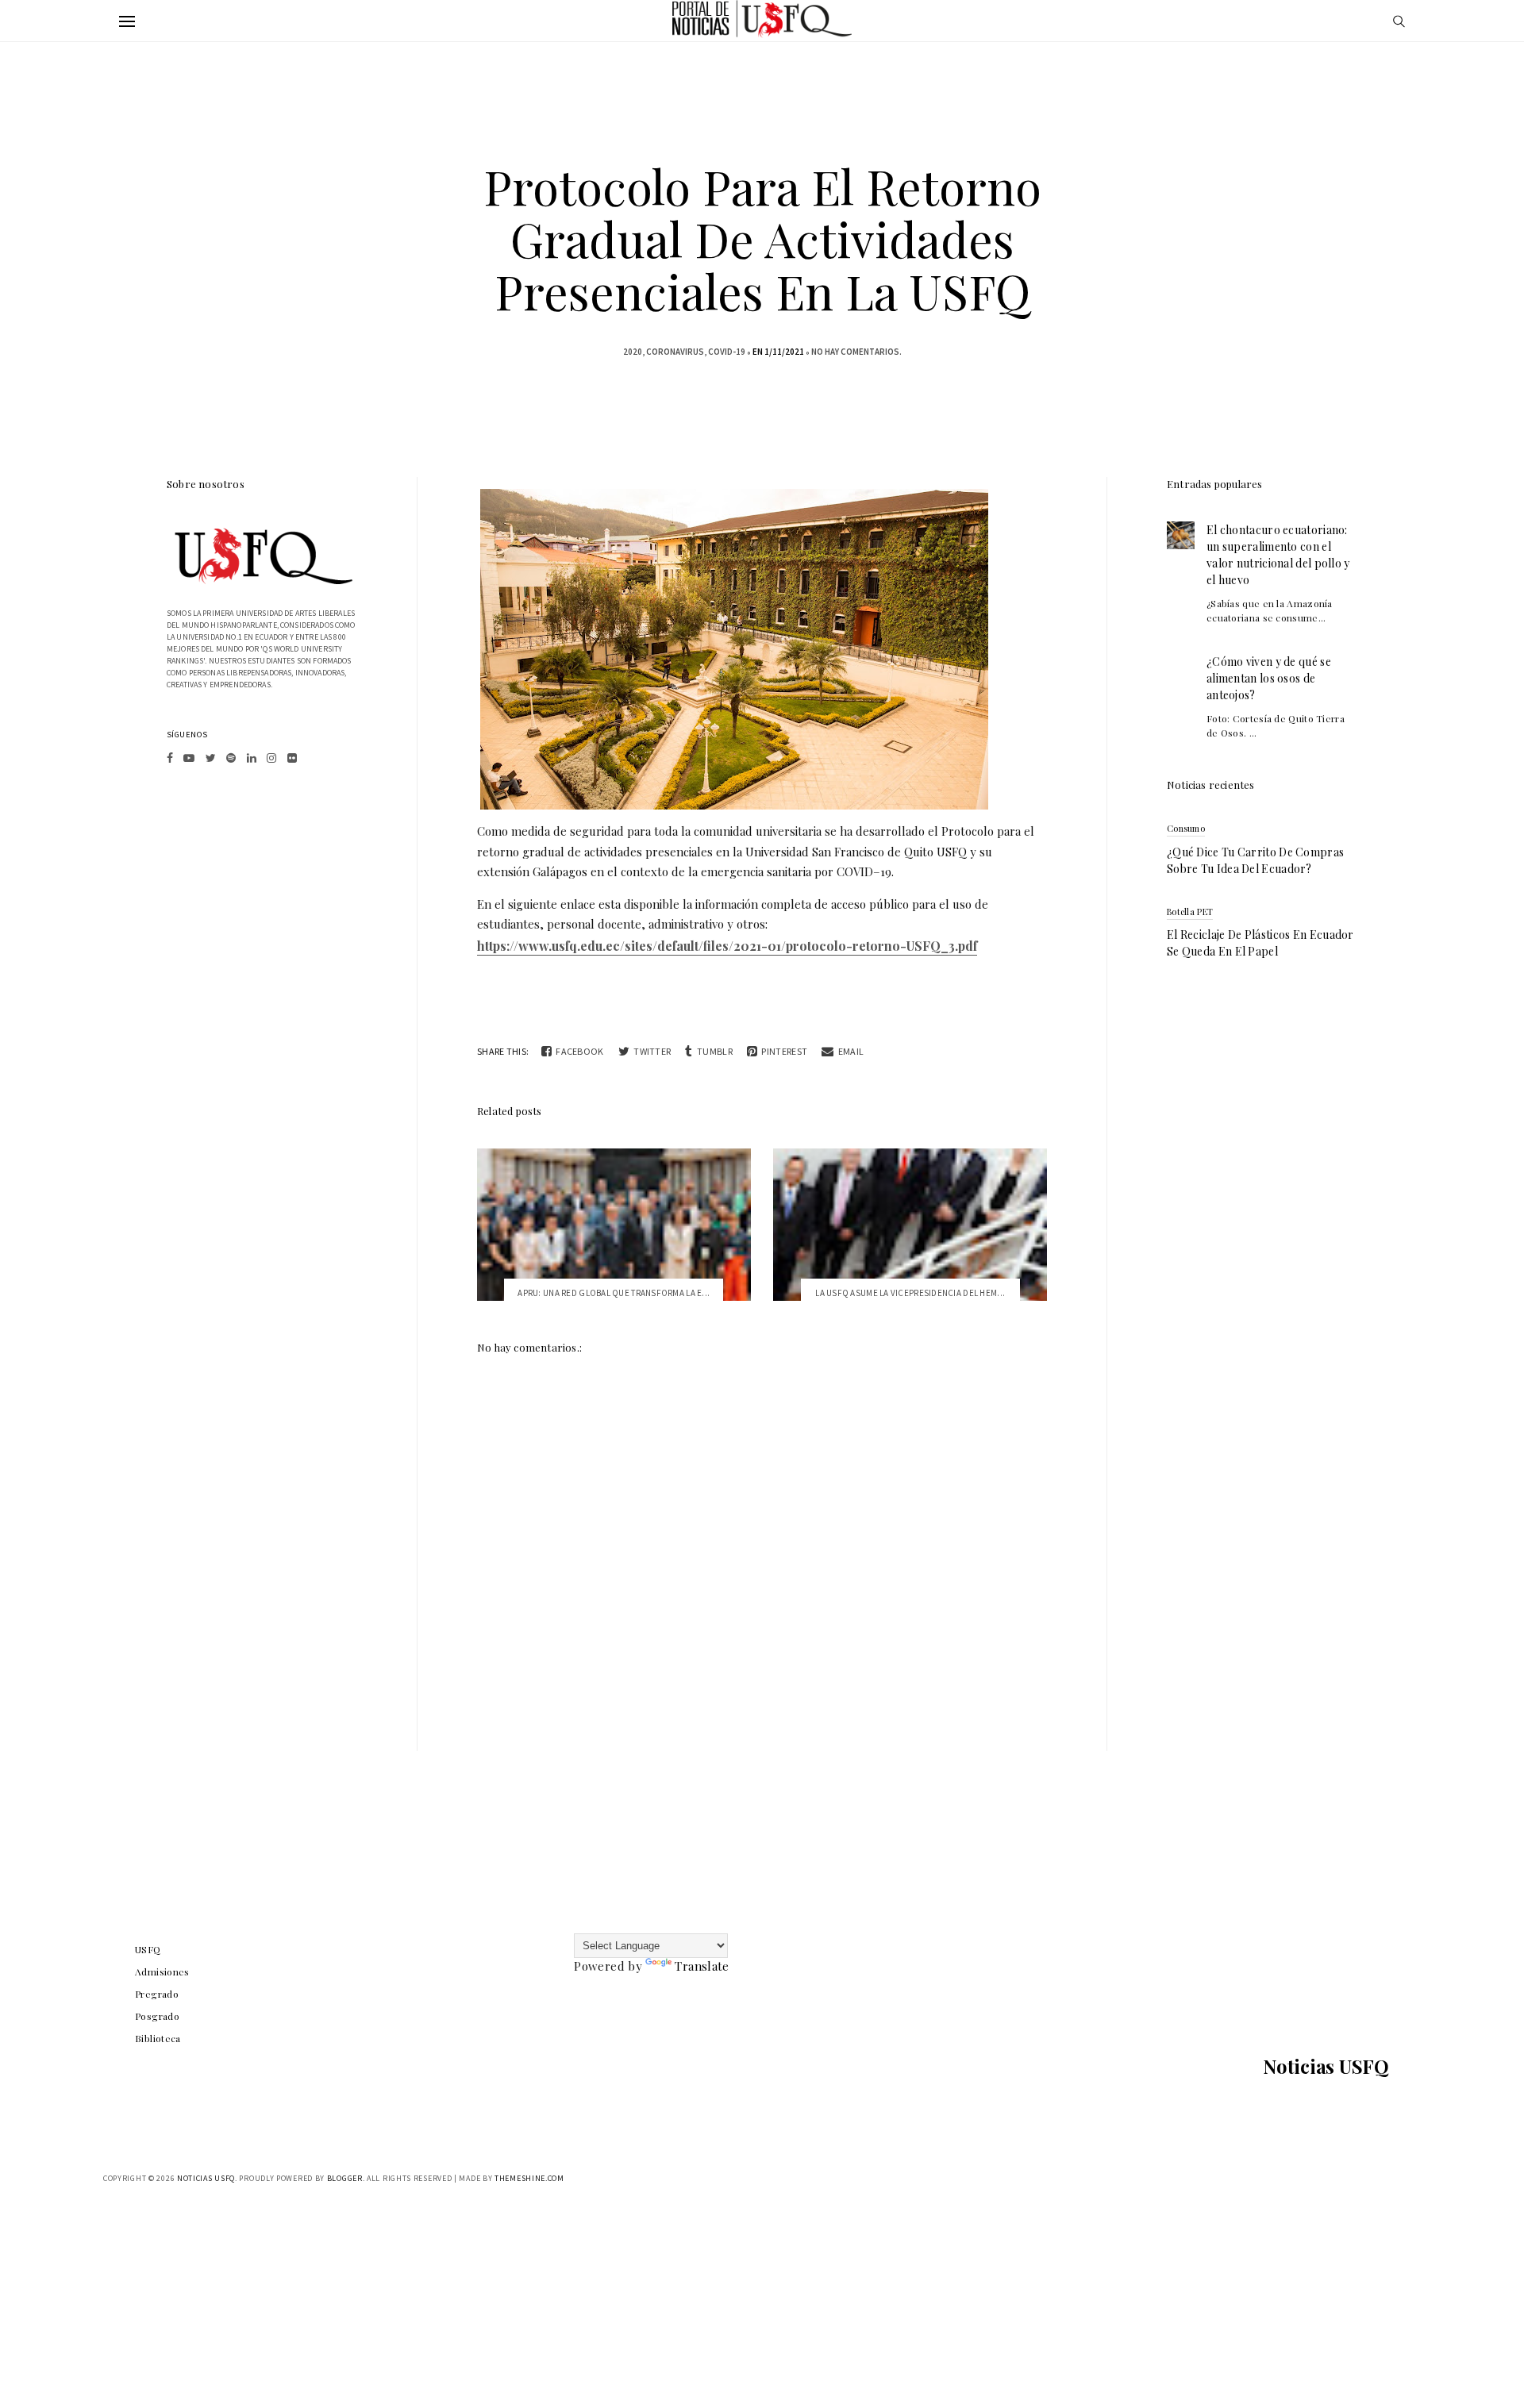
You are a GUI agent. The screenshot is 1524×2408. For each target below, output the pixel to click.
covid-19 (727, 352)
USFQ (148, 1949)
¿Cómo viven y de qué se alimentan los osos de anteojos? (1269, 678)
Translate (702, 1966)
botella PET (1190, 912)
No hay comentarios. (856, 352)
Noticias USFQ (1326, 2066)
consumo (1186, 828)
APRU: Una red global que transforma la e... (614, 1293)
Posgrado (157, 2016)
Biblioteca (158, 2038)
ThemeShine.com (529, 2178)
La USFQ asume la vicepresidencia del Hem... (910, 1293)
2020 (633, 352)
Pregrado (157, 1994)
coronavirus (675, 352)
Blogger (345, 2178)
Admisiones (162, 1971)
